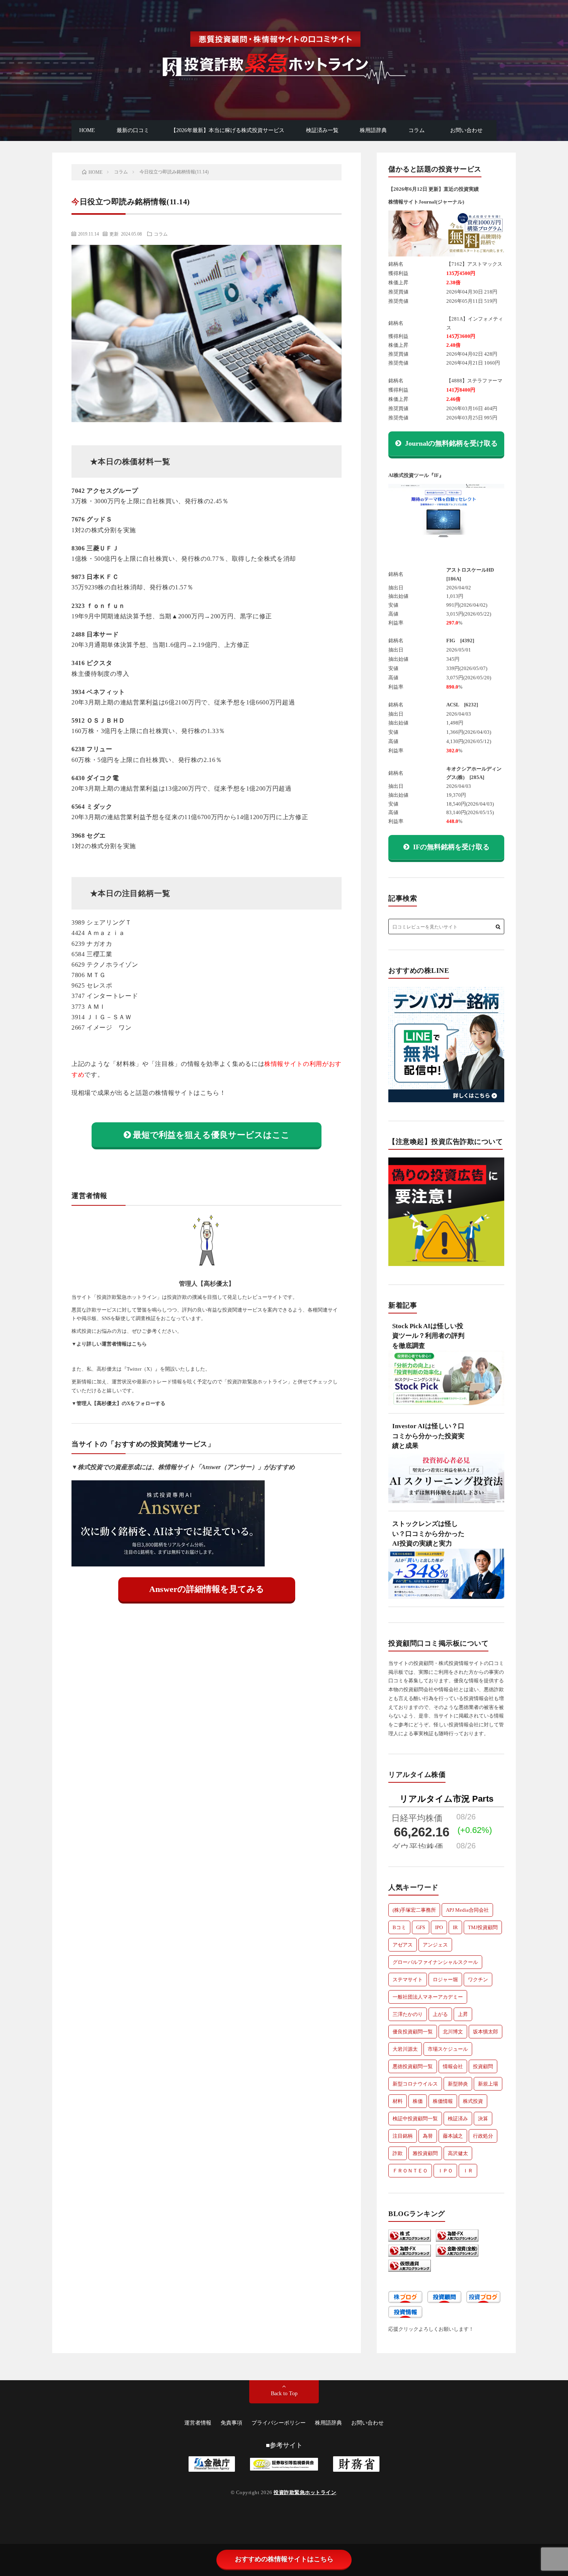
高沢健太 (458, 2153)
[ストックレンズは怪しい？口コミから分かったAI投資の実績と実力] (446, 1578)
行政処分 (483, 2136)
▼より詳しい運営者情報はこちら (109, 1344)
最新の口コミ (133, 130)
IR (455, 1927)
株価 (418, 2101)
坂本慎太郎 (486, 2032)
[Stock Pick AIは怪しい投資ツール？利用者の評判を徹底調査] (446, 1382)
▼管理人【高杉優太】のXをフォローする (118, 1403)
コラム (417, 130)
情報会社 (453, 2066)
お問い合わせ (466, 130)
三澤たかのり (408, 2014)
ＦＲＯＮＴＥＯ (410, 2171)
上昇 (463, 2014)
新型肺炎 (458, 2084)
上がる (440, 2014)
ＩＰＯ (445, 2171)
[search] (498, 927)
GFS (421, 1927)
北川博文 (453, 2032)
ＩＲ (468, 2171)
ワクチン (478, 1980)
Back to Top (284, 2394)
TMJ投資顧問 (483, 1927)
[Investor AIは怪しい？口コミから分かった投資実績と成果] (446, 1481)
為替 (428, 2136)
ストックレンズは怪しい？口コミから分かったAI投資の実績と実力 (428, 1534)
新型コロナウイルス (415, 2084)
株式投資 (473, 2101)
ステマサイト (408, 1980)
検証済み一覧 (322, 130)
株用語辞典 (373, 130)
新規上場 (488, 2084)
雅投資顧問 (425, 2153)
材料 (398, 2101)
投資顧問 (483, 2066)
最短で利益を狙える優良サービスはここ (211, 1135)
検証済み (458, 2119)
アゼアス (403, 1945)
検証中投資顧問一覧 (415, 2119)
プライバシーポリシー (279, 2423)
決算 (483, 2119)
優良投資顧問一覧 (413, 2032)
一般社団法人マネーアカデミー (428, 1997)
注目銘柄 (403, 2136)
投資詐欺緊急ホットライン (305, 2492)
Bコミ (399, 1927)
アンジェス (435, 1945)
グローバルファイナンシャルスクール (435, 1962)
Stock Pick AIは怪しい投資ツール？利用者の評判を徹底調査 (428, 1336)
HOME (87, 130)
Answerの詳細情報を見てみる (207, 1589)
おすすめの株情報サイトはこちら (284, 2559)
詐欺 (398, 2153)
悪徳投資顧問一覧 (413, 2066)
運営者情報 (198, 2423)
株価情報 (443, 2101)
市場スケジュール (448, 2049)
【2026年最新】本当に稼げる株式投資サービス (228, 130)
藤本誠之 (453, 2136)
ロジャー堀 (445, 1980)
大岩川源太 (405, 2049)
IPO (439, 1927)
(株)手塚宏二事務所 (414, 1910)
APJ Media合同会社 (467, 1910)
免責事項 (231, 2423)
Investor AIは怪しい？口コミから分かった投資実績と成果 (428, 1436)
